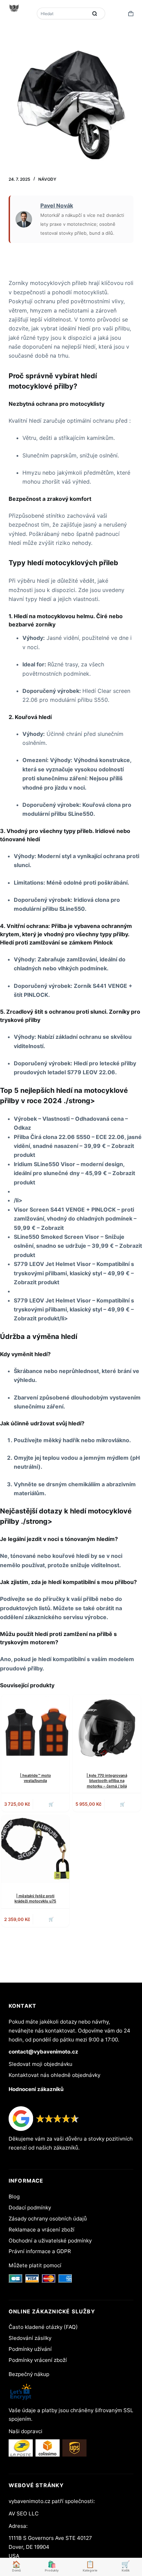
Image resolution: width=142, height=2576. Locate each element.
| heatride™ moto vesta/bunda (35, 1778)
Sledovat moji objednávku (40, 2064)
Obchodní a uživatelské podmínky (50, 2241)
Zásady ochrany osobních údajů (48, 2219)
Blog (14, 2197)
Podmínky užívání (30, 2349)
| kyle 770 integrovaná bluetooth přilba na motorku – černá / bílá (107, 1781)
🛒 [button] (51, 1919)
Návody (47, 179)
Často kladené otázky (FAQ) (43, 2327)
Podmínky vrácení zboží (38, 2360)
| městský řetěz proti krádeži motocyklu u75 (35, 1898)
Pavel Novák (57, 205)
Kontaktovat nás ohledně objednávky (54, 2075)
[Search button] (95, 13)
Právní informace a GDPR (40, 2251)
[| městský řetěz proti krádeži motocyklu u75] (35, 1849)
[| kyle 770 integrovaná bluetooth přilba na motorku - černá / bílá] (107, 1728)
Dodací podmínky (30, 2208)
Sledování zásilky (30, 2338)
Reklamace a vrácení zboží (42, 2230)
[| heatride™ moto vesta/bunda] (35, 1728)
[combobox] (63, 13)
